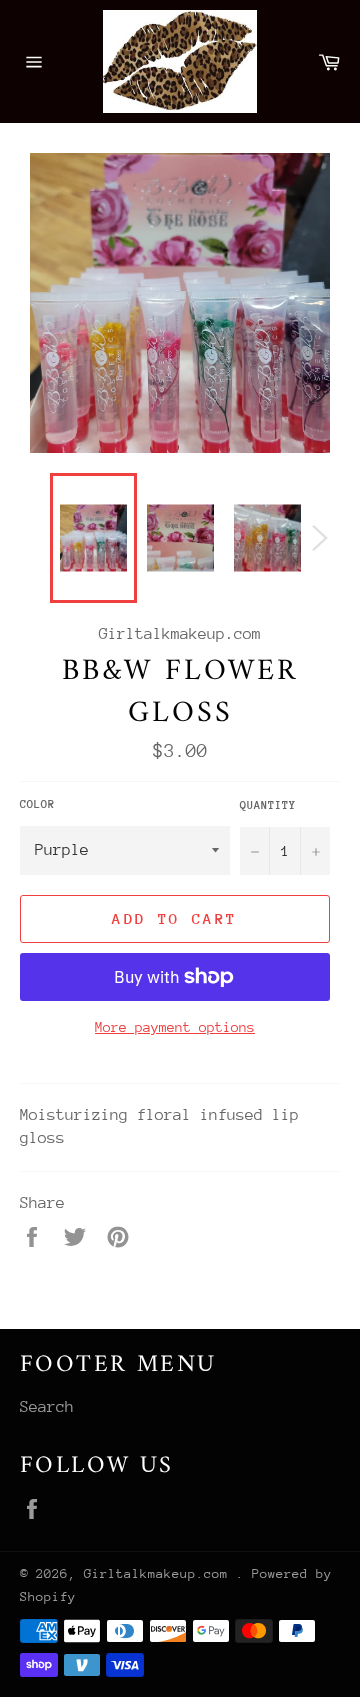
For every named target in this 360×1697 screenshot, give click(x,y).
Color (37, 804)
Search (47, 1407)
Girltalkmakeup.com (160, 1573)
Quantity (268, 805)
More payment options (175, 1027)
